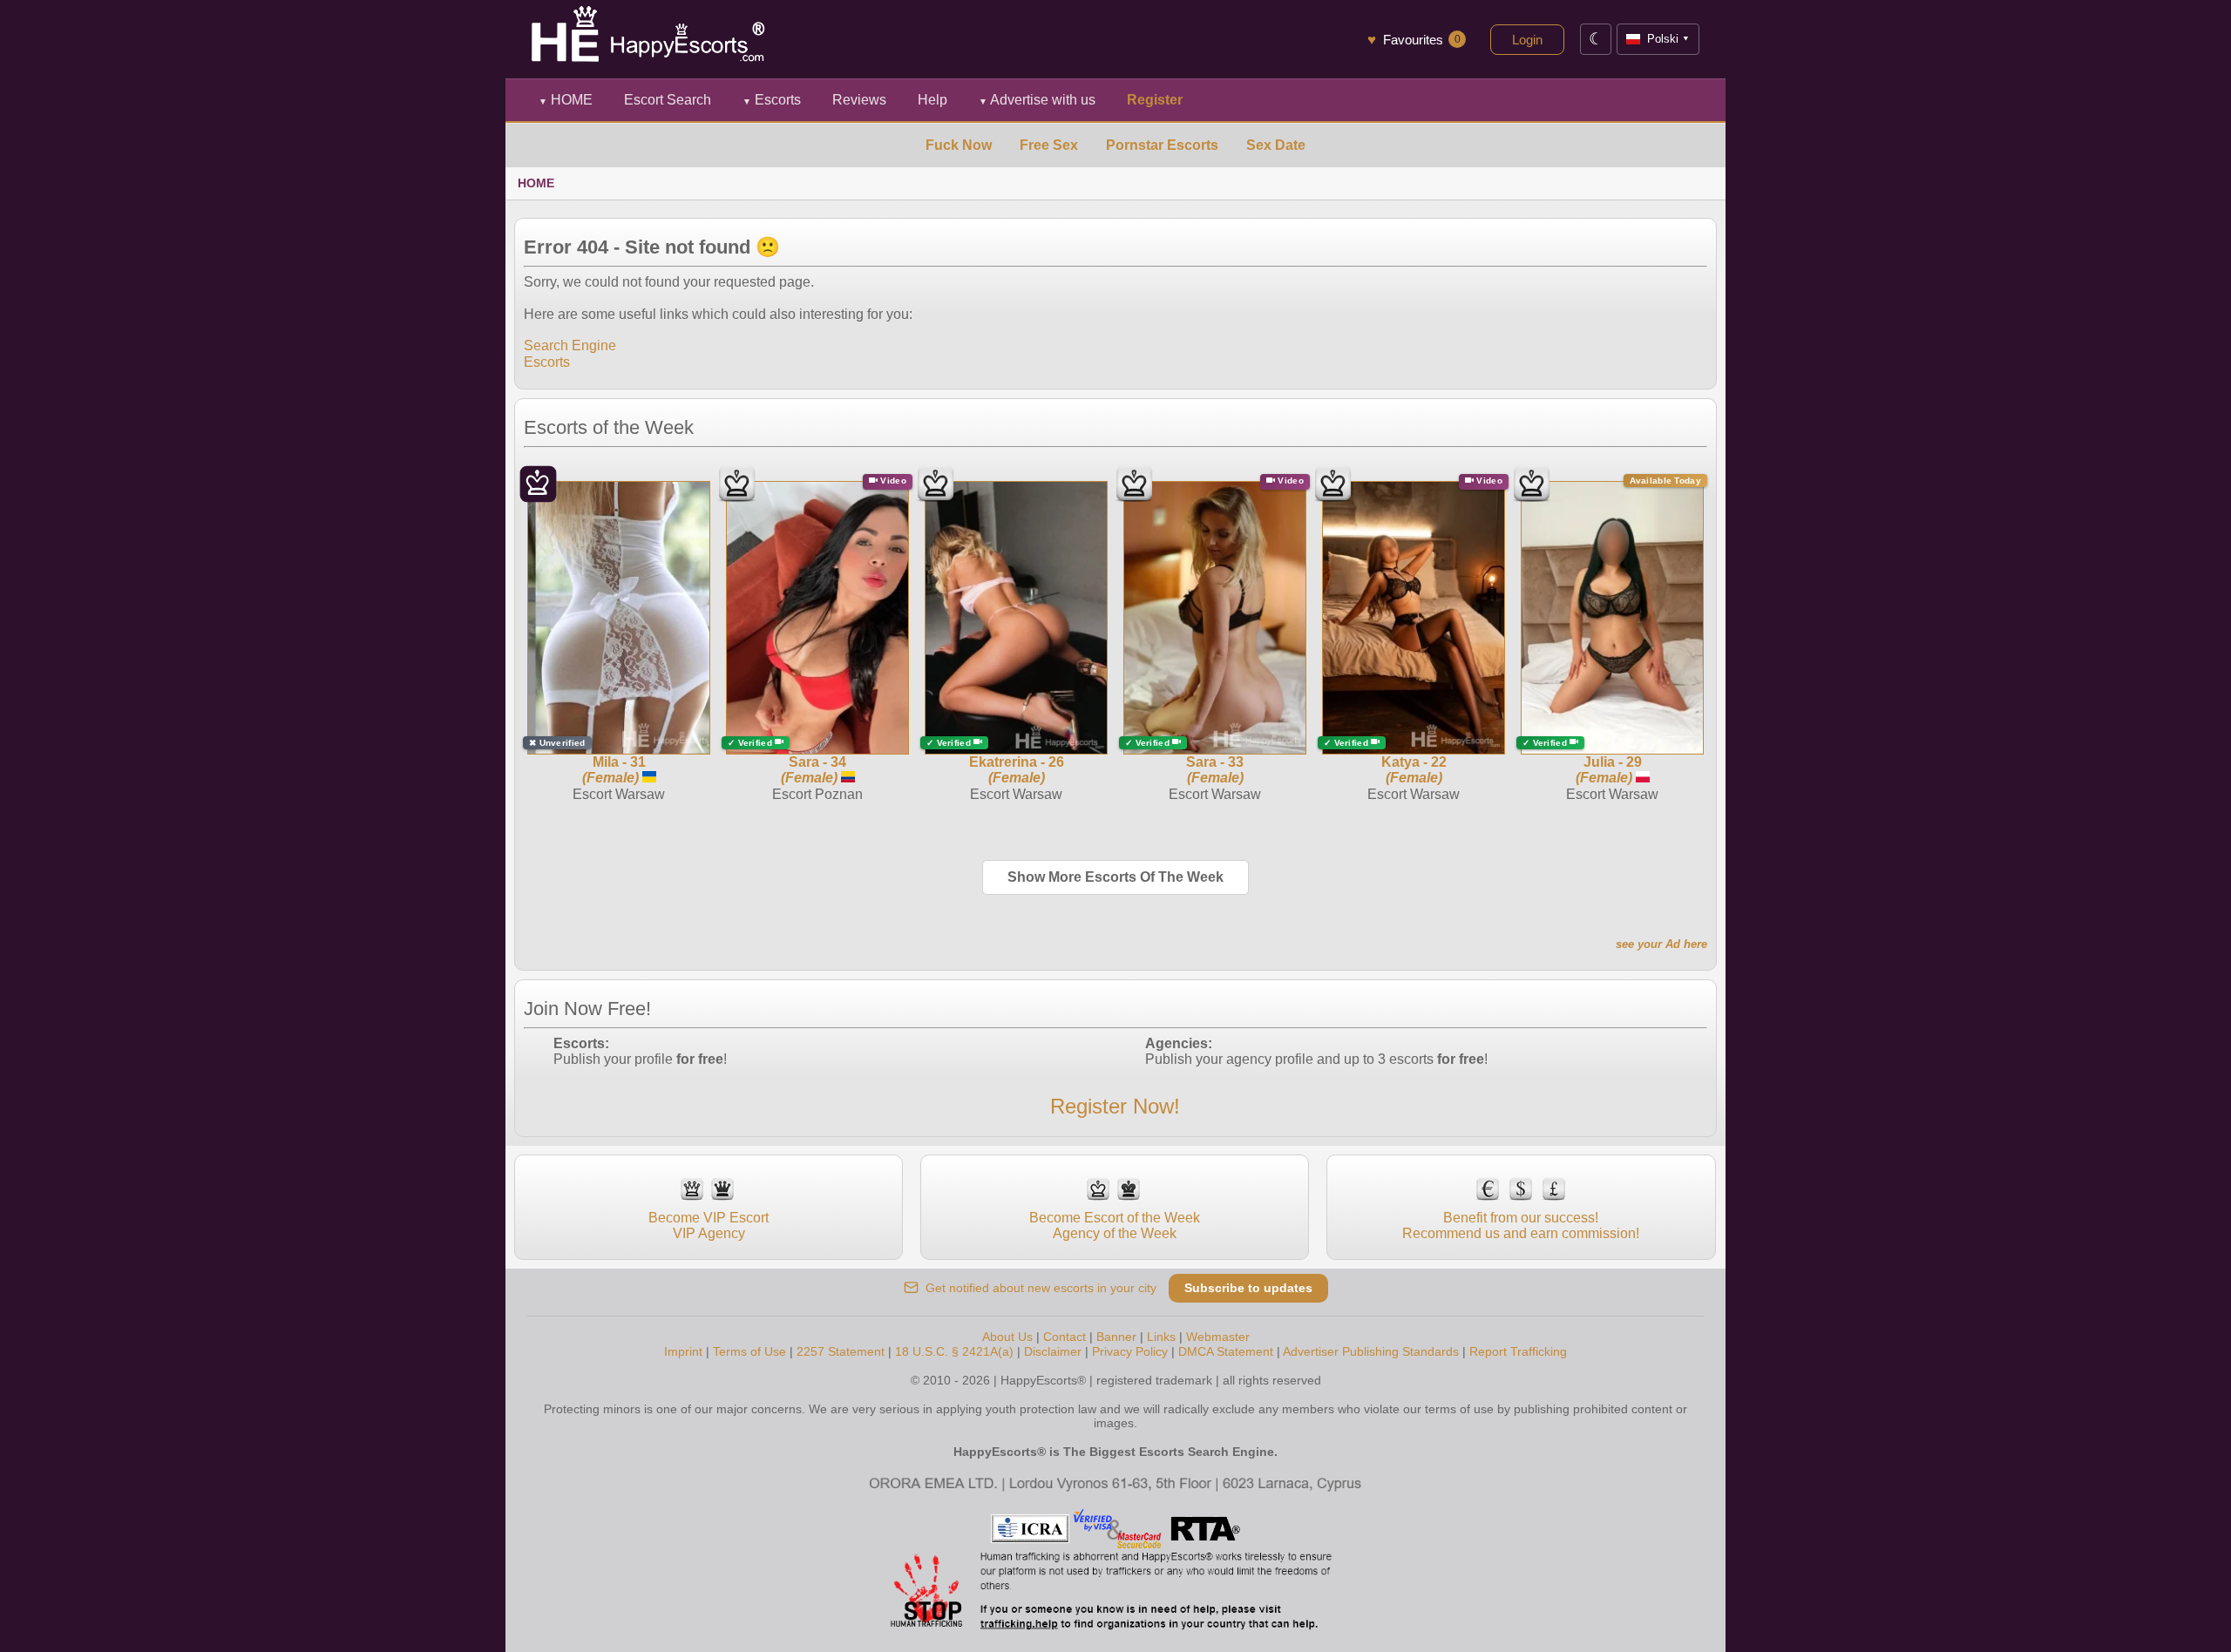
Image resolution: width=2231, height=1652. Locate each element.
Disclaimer (1053, 1351)
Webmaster (1218, 1337)
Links (1161, 1337)
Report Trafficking (1518, 1351)
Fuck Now (959, 145)
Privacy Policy (1130, 1351)
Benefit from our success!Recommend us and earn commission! (1521, 1225)
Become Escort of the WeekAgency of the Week (1115, 1225)
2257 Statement (841, 1351)
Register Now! (1115, 1106)
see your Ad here (1661, 944)
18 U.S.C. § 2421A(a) (954, 1351)
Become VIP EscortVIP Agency (709, 1225)
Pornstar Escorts (1162, 145)
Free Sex (1049, 145)
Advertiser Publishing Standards (1371, 1351)
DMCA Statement (1226, 1351)
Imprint (683, 1351)
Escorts (772, 100)
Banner (1116, 1337)
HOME (566, 100)
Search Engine (570, 345)
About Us (1007, 1337)
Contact (1065, 1337)
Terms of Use (749, 1351)
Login (1527, 40)
